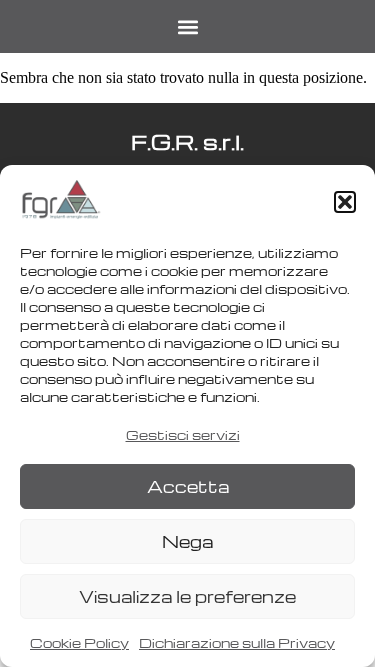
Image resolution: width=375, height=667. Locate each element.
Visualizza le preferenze (187, 596)
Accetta (188, 486)
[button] (345, 202)
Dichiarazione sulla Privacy (237, 642)
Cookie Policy (79, 642)
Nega (187, 541)
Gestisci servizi (183, 434)
